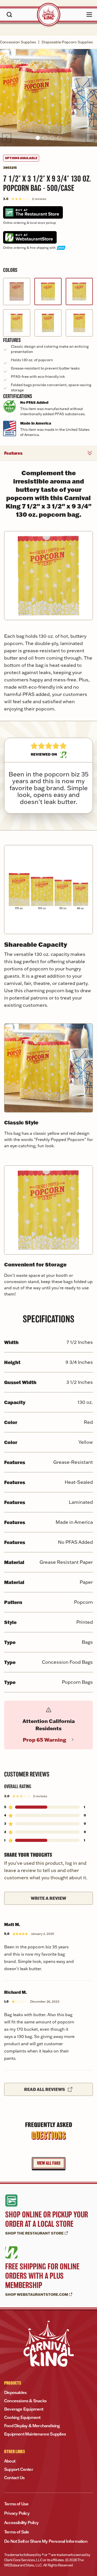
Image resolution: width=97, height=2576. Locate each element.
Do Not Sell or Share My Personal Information (46, 2541)
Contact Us (14, 2478)
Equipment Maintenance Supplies (35, 2434)
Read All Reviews (44, 2089)
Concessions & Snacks (25, 2401)
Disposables (15, 2392)
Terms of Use (16, 2504)
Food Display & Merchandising (32, 2426)
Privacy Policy (17, 2513)
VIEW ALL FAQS (49, 2163)
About (10, 2461)
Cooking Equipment (22, 2417)
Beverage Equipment (24, 2409)
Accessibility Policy (21, 2523)
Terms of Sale (17, 2532)
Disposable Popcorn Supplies (67, 42)
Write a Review (48, 1898)
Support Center (19, 2469)
